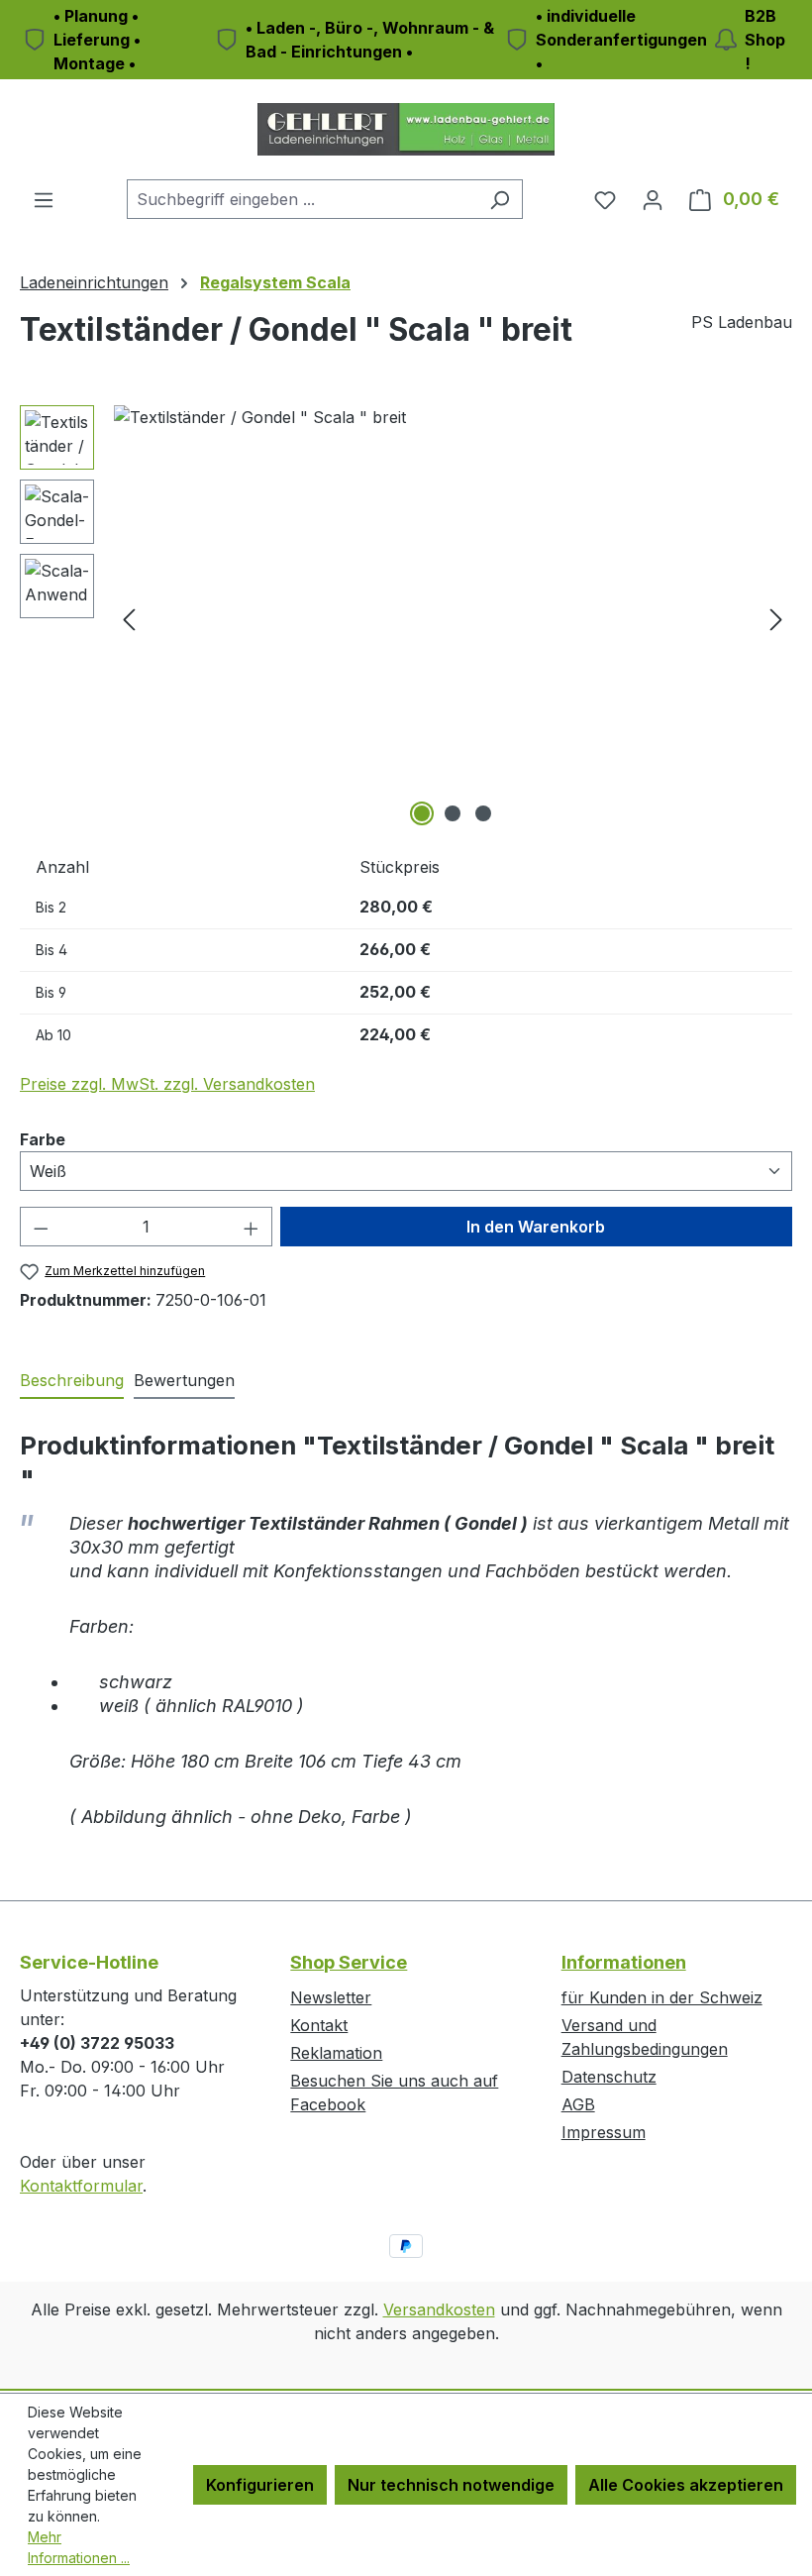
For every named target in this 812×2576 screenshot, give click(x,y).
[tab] (72, 1381)
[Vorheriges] (129, 619)
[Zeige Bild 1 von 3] (422, 813)
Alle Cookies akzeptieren (686, 2485)
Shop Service (349, 1962)
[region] (406, 618)
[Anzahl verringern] (41, 1227)
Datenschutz (609, 2077)
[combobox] (302, 199)
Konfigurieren (260, 2485)
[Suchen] (500, 199)
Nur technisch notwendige (451, 2485)
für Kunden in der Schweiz (662, 1997)
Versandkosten (439, 2309)
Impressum (604, 2132)
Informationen (624, 1962)
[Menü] (44, 199)
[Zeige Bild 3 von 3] (483, 813)
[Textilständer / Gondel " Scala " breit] (453, 618)
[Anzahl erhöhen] (252, 1227)
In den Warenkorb (536, 1227)
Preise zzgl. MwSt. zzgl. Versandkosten (167, 1084)
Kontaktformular (81, 2186)
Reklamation (336, 2053)
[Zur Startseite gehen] (406, 129)
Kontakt (319, 2025)
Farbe (43, 1139)
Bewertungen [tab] (184, 1380)
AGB (578, 2104)
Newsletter (331, 1997)
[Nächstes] (776, 619)
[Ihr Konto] (653, 199)
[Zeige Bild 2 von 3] (453, 813)
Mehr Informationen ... (79, 2547)
